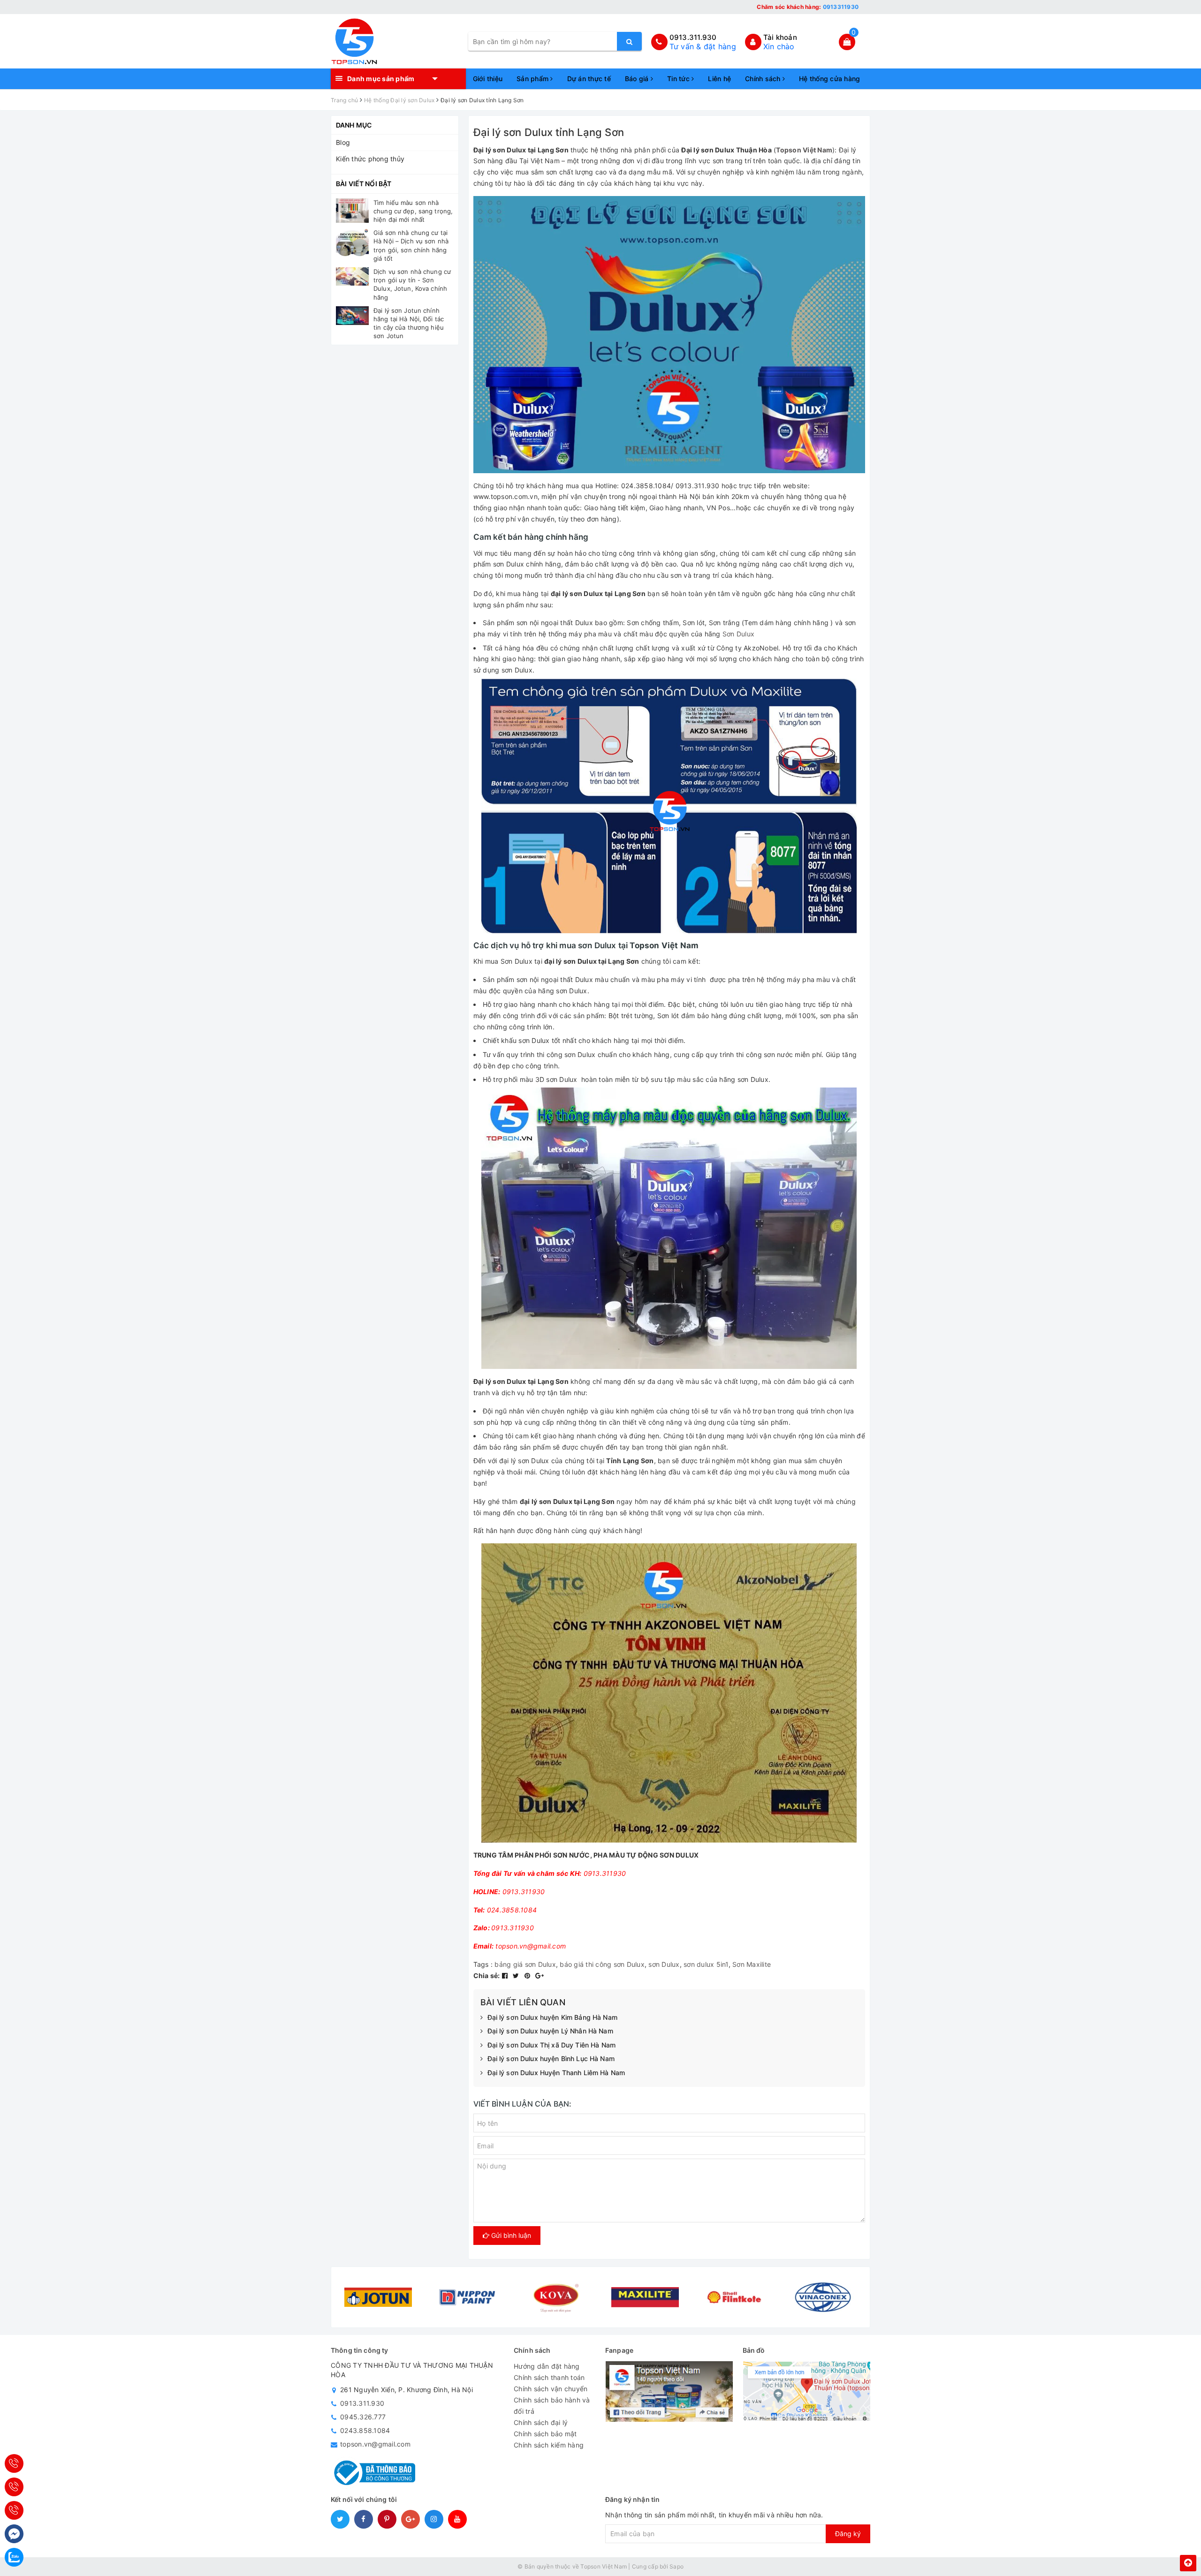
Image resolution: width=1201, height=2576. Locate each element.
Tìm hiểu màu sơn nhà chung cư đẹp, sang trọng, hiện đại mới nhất (413, 211)
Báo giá (638, 79)
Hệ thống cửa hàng (829, 79)
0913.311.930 (693, 37)
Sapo (677, 2566)
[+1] (540, 1975)
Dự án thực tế (589, 79)
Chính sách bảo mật (545, 2434)
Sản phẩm (533, 79)
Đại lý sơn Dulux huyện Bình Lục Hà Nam (551, 2059)
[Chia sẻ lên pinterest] (528, 1975)
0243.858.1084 (365, 2430)
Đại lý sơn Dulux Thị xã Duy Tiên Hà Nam (551, 2045)
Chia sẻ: (487, 1975)
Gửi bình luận (510, 2235)
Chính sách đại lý (541, 2422)
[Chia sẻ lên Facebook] (506, 1975)
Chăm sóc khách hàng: (808, 7)
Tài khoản (780, 37)
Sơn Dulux (738, 634)
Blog (343, 142)
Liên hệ (719, 79)
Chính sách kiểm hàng (549, 2445)
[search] (629, 41)
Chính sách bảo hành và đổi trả (552, 2406)
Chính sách (764, 79)
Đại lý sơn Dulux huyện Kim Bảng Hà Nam (552, 2017)
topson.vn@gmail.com (375, 2444)
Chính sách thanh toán (549, 2377)
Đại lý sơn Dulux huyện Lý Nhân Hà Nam (550, 2031)
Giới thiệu (488, 79)
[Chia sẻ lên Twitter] (517, 1975)
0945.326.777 (363, 2417)
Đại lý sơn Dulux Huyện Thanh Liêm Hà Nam (556, 2073)
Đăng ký (848, 2534)
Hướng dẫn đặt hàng (547, 2366)
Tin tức (679, 79)
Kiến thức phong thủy (370, 159)
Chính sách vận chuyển (551, 2389)
